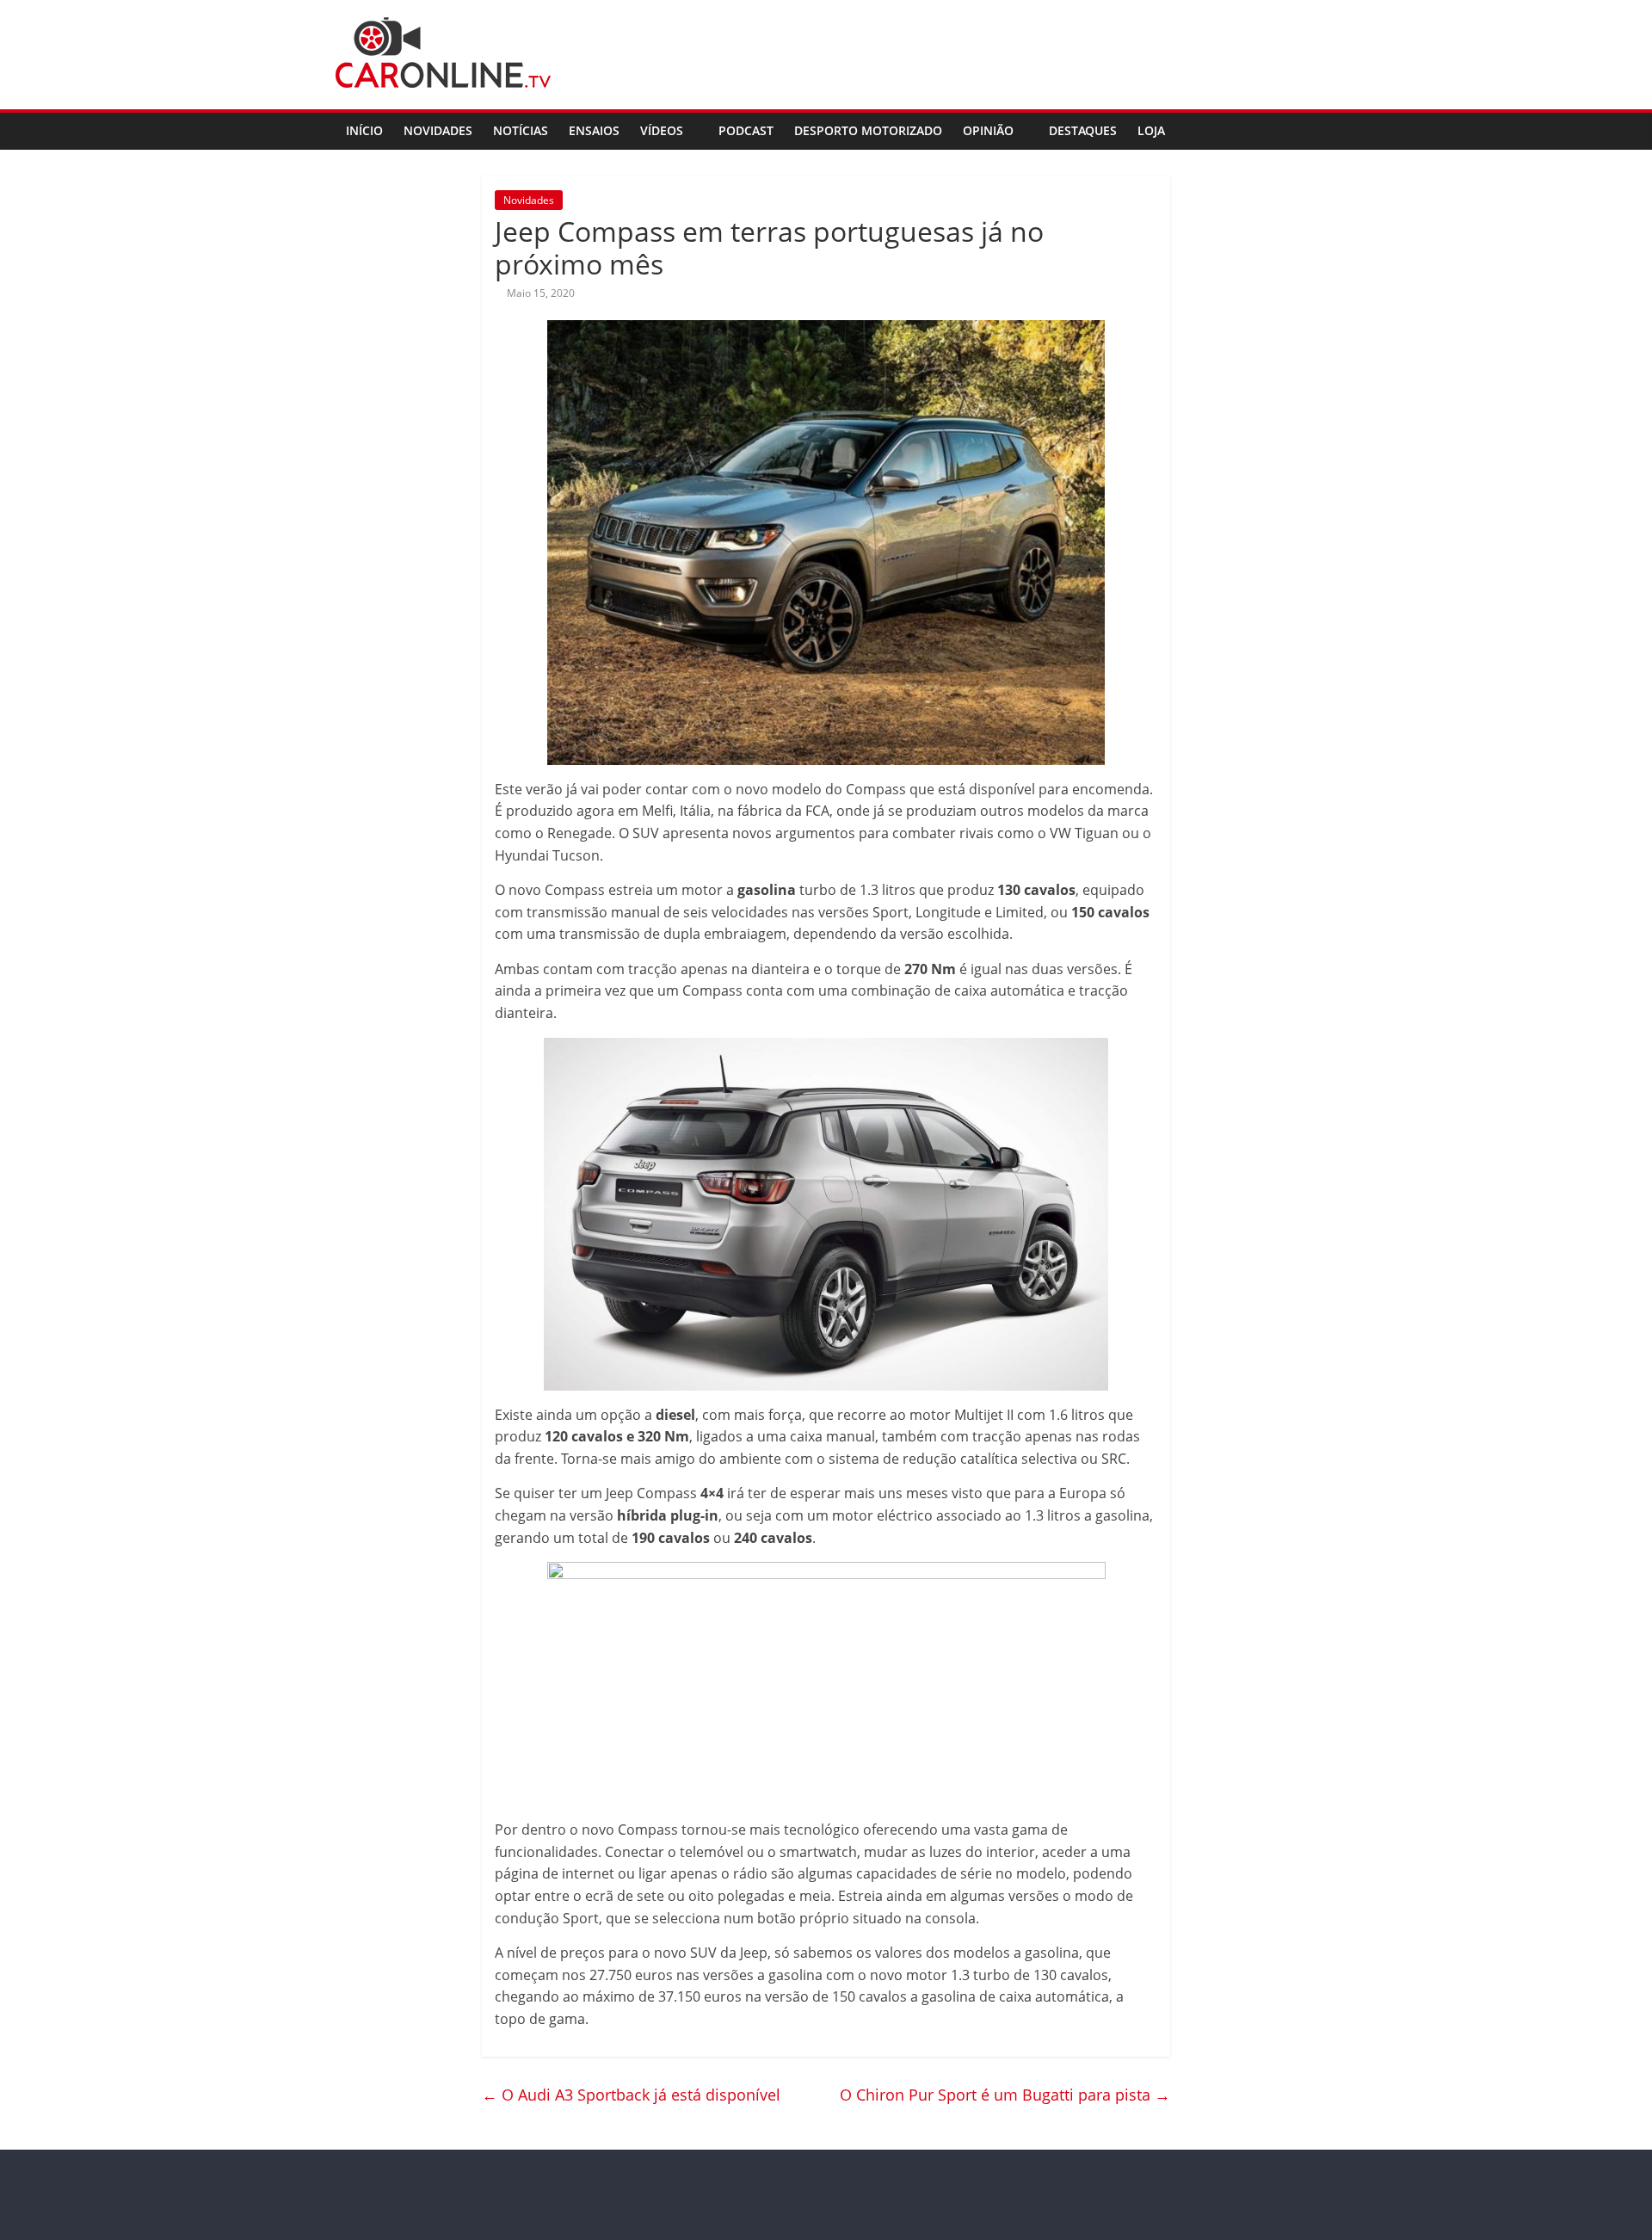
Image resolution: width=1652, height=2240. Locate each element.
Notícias (521, 130)
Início (364, 130)
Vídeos (662, 130)
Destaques (1083, 130)
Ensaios (594, 130)
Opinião (988, 130)
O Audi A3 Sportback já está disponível (631, 2095)
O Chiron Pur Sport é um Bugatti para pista (1005, 2095)
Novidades (438, 130)
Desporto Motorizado (868, 130)
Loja (1151, 130)
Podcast (746, 130)
